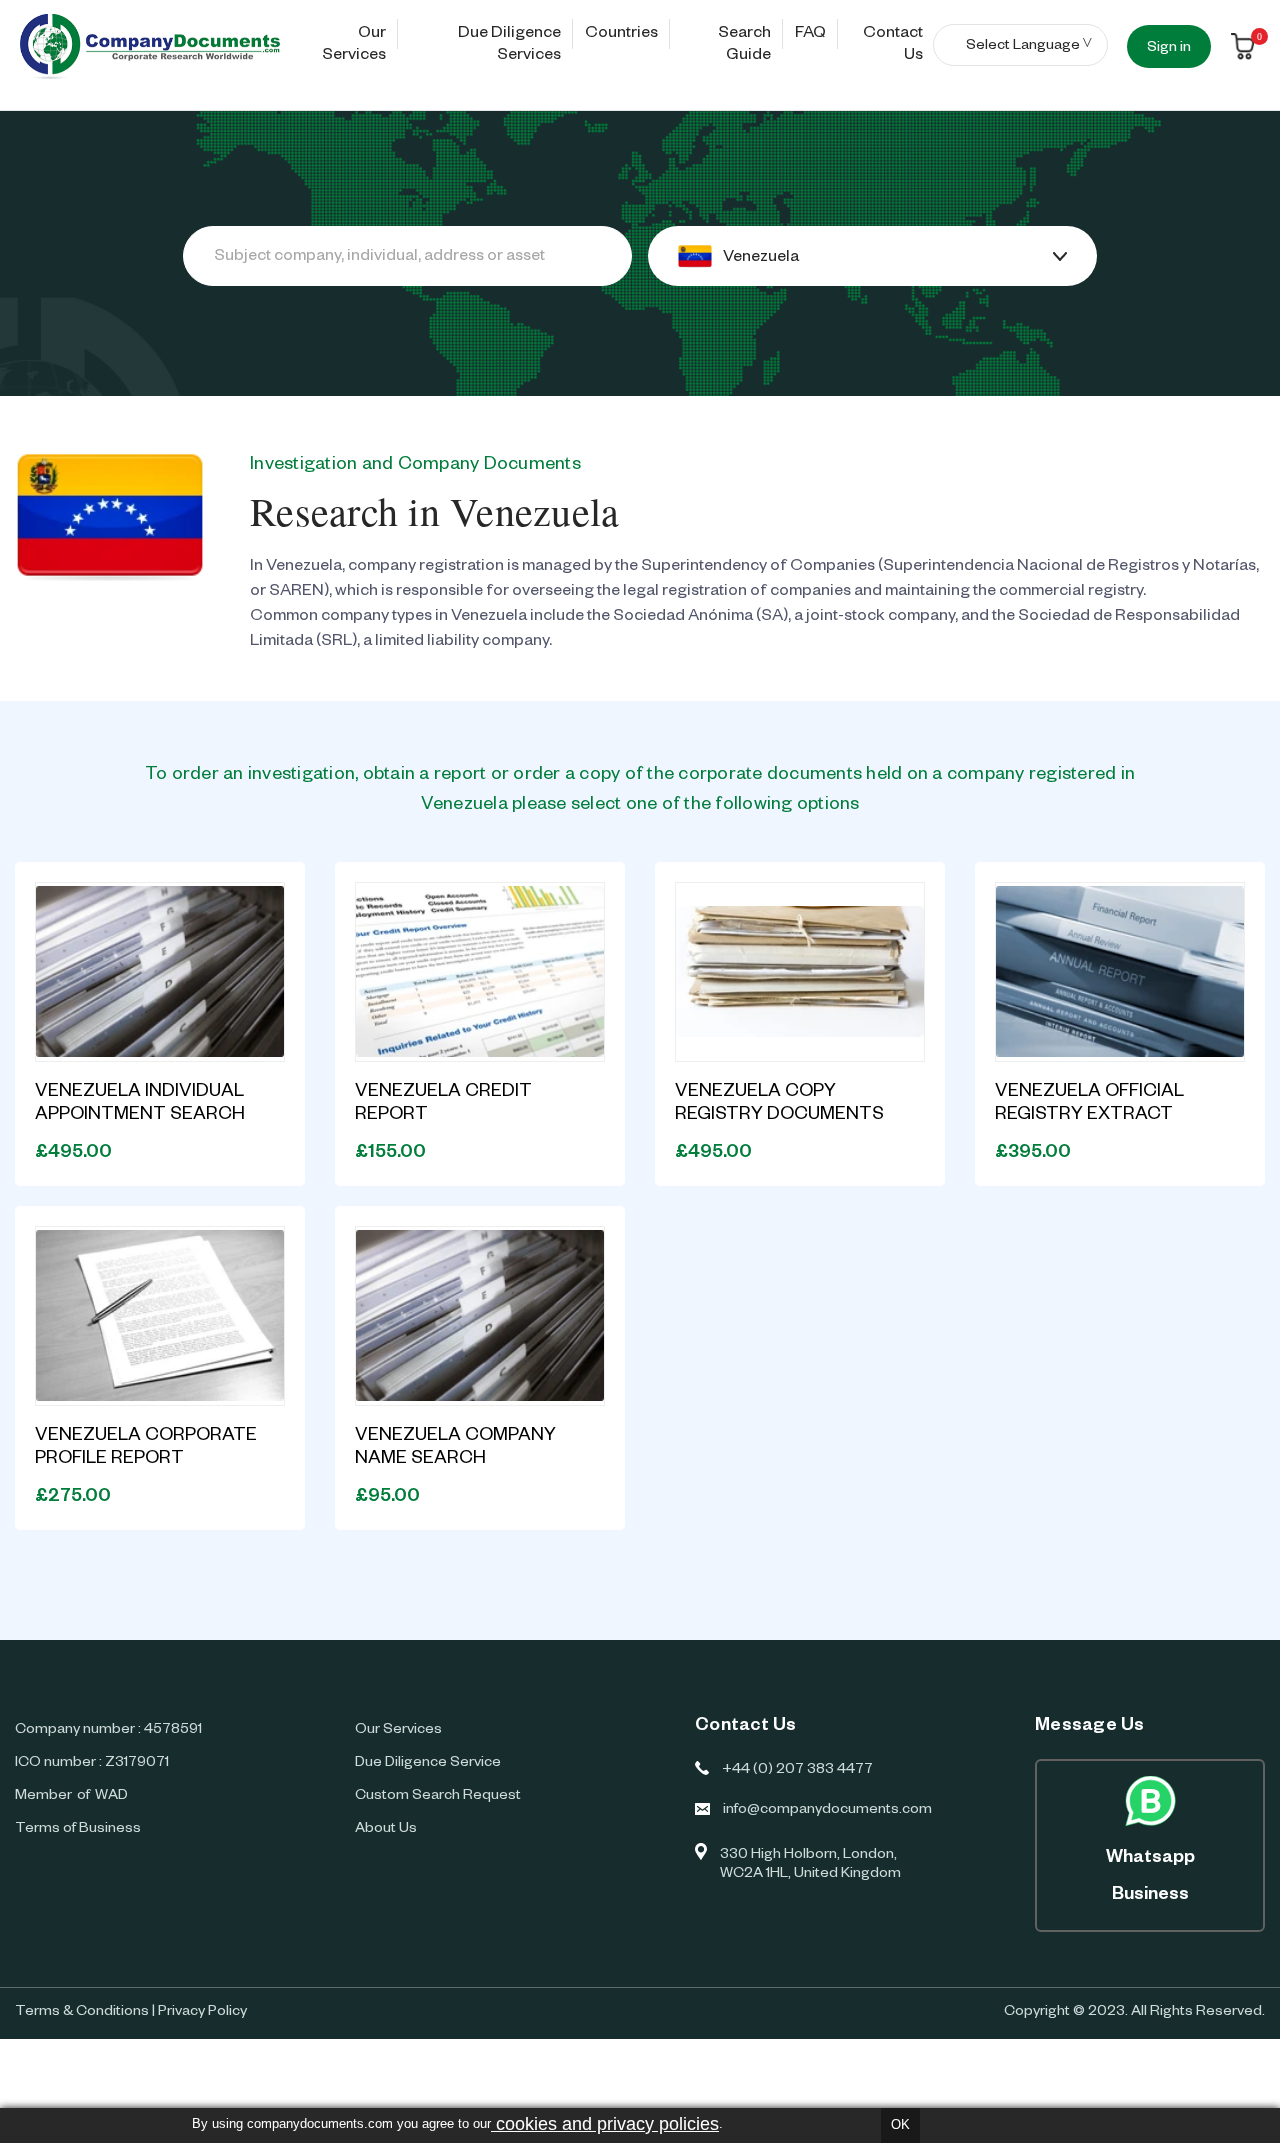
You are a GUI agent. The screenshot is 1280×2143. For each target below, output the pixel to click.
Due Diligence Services (509, 46)
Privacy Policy (202, 2013)
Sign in (1169, 49)
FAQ (810, 35)
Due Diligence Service (428, 1764)
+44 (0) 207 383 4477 (797, 1771)
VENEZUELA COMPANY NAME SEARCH (455, 1448)
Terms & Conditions (82, 2013)
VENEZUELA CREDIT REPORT (443, 1104)
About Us (386, 1830)
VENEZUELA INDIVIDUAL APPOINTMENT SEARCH (140, 1104)
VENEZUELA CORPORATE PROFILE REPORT (146, 1448)
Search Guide (744, 46)
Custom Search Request (438, 1797)
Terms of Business (78, 1830)
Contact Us (893, 46)
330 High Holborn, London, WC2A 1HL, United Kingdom (810, 1865)
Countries (621, 35)
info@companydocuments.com (825, 1811)
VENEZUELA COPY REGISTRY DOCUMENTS (779, 1104)
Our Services (354, 46)
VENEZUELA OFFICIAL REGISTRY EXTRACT (1089, 1104)
